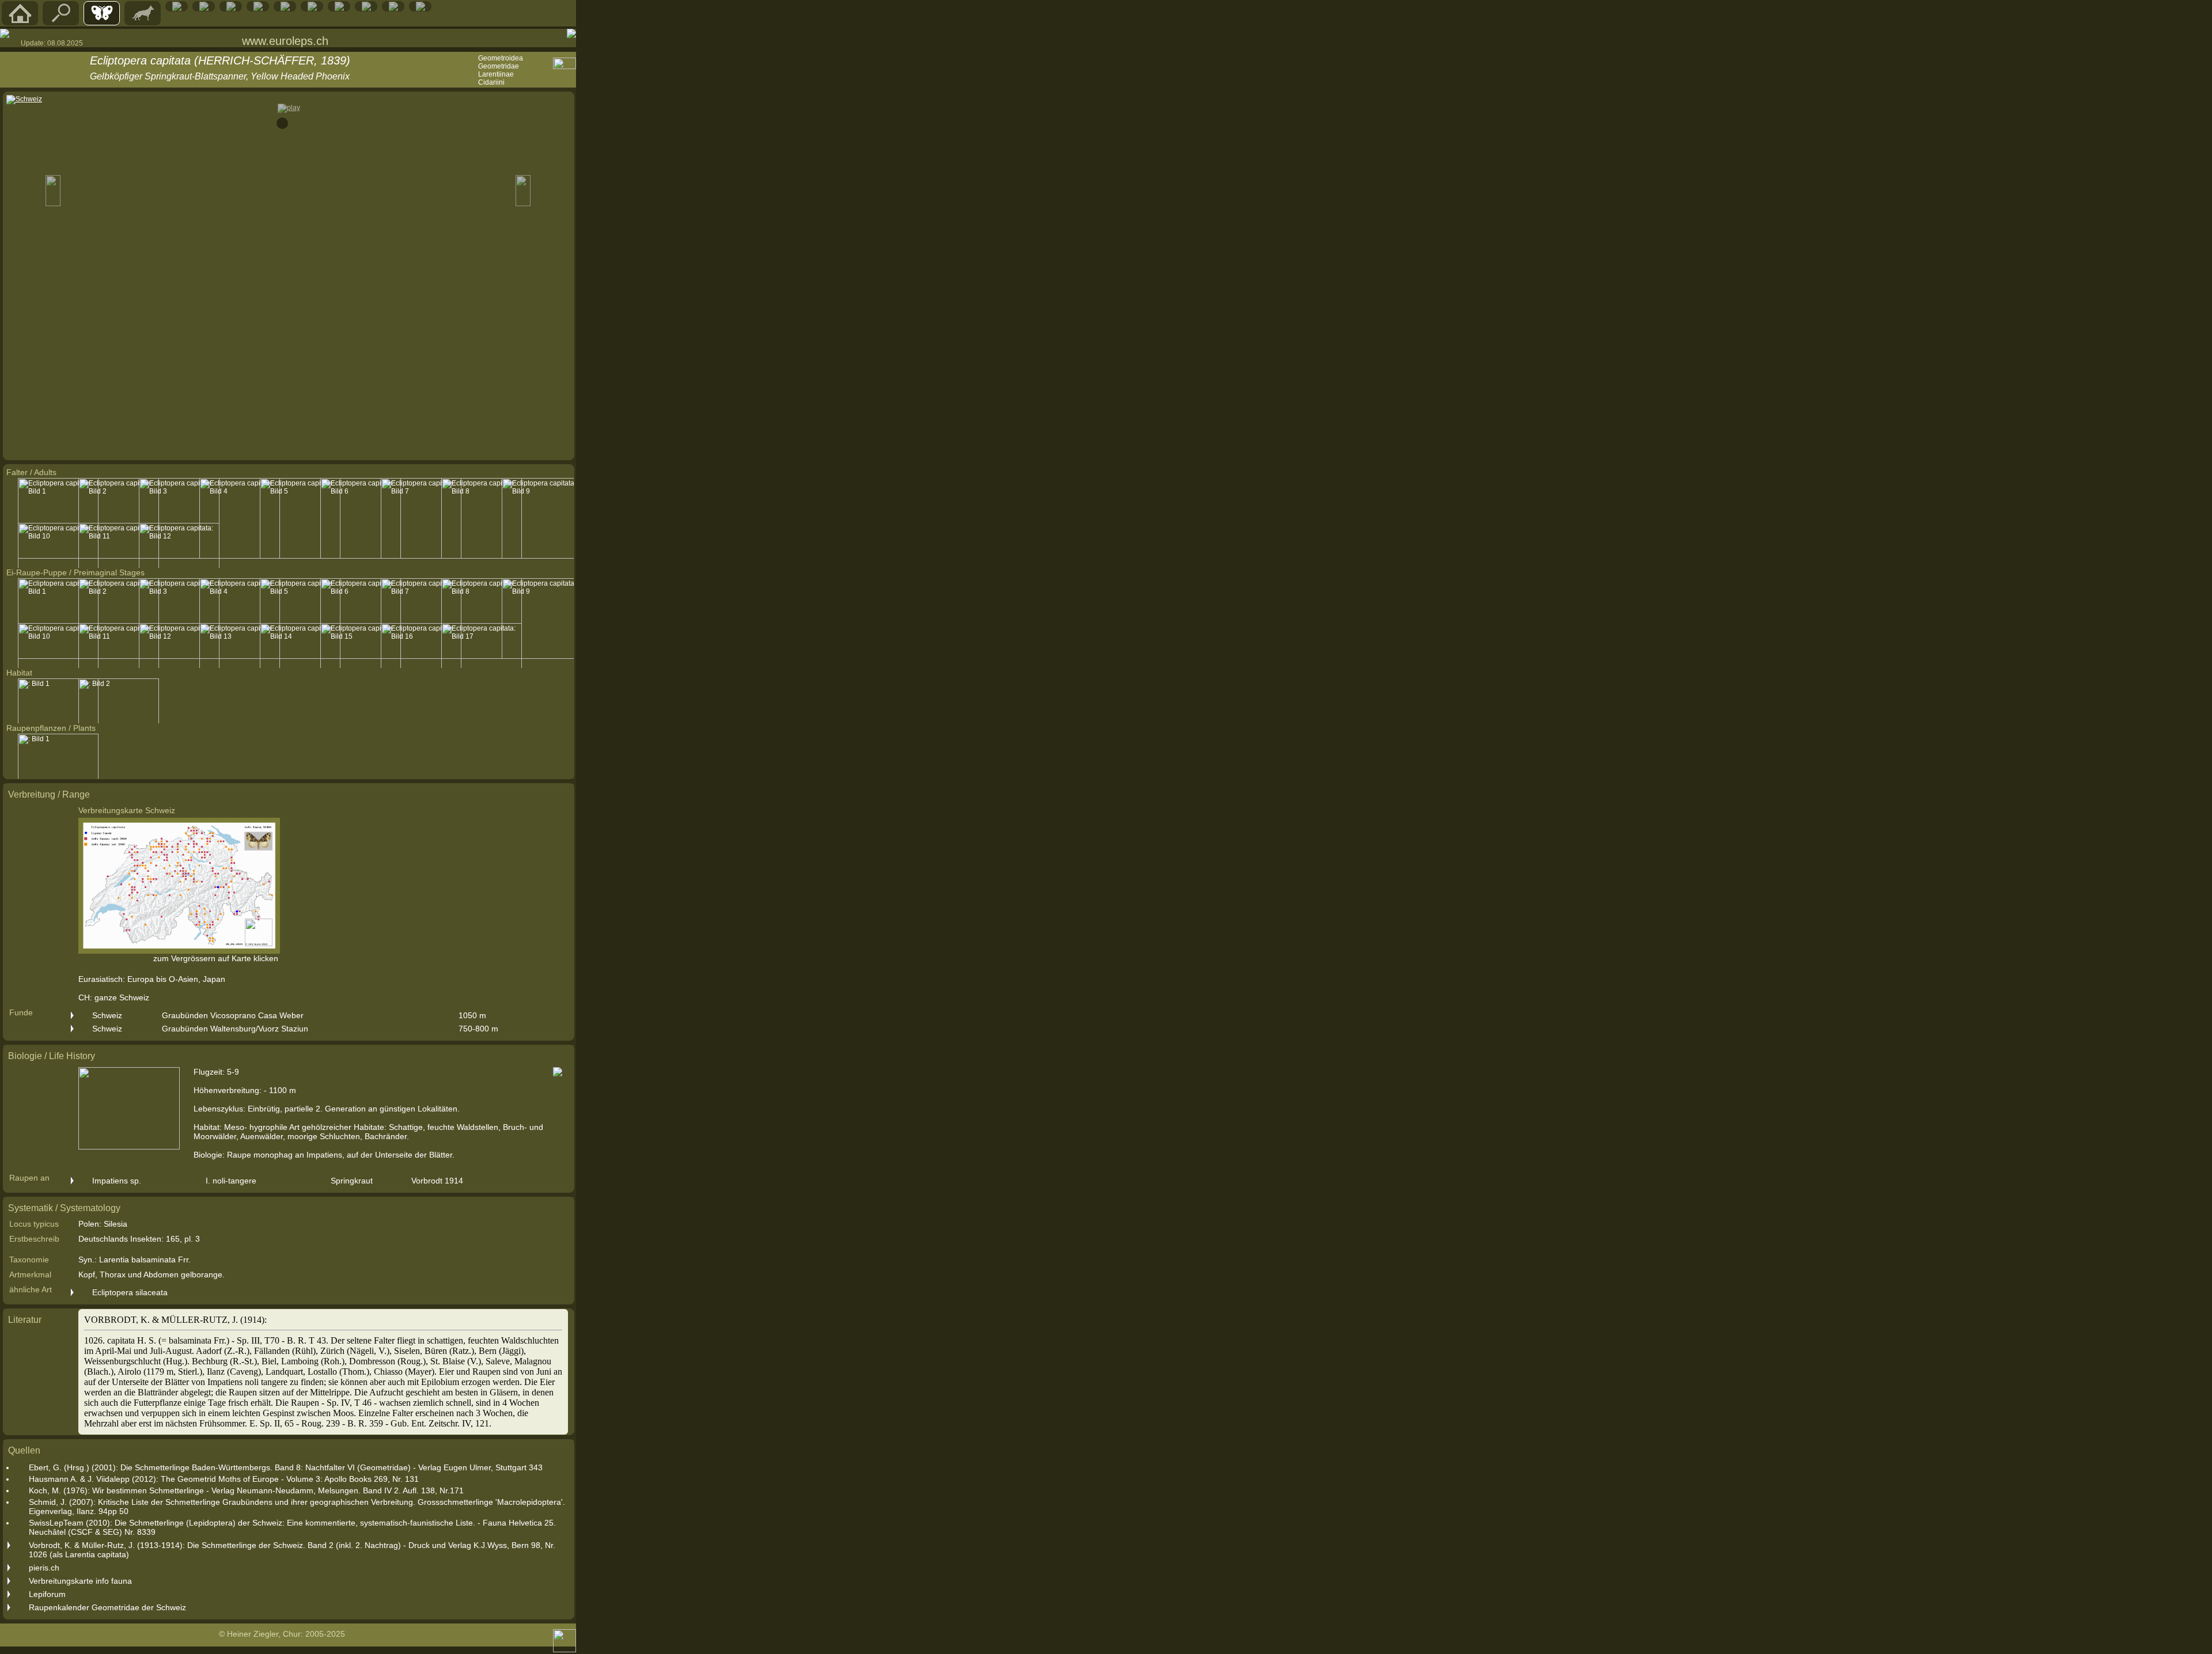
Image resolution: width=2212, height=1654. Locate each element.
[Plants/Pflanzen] (285, 9)
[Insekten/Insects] (258, 9)
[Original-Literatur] (393, 9)
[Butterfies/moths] (102, 22)
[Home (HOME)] (20, 22)
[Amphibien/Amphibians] (204, 9)
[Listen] (339, 9)
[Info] (421, 9)
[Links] (366, 9)
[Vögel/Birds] (231, 9)
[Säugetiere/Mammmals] (143, 22)
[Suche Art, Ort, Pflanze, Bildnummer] (61, 22)
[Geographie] (312, 9)
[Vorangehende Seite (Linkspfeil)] (5, 33)
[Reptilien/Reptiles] (177, 9)
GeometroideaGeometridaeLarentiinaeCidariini (501, 70)
